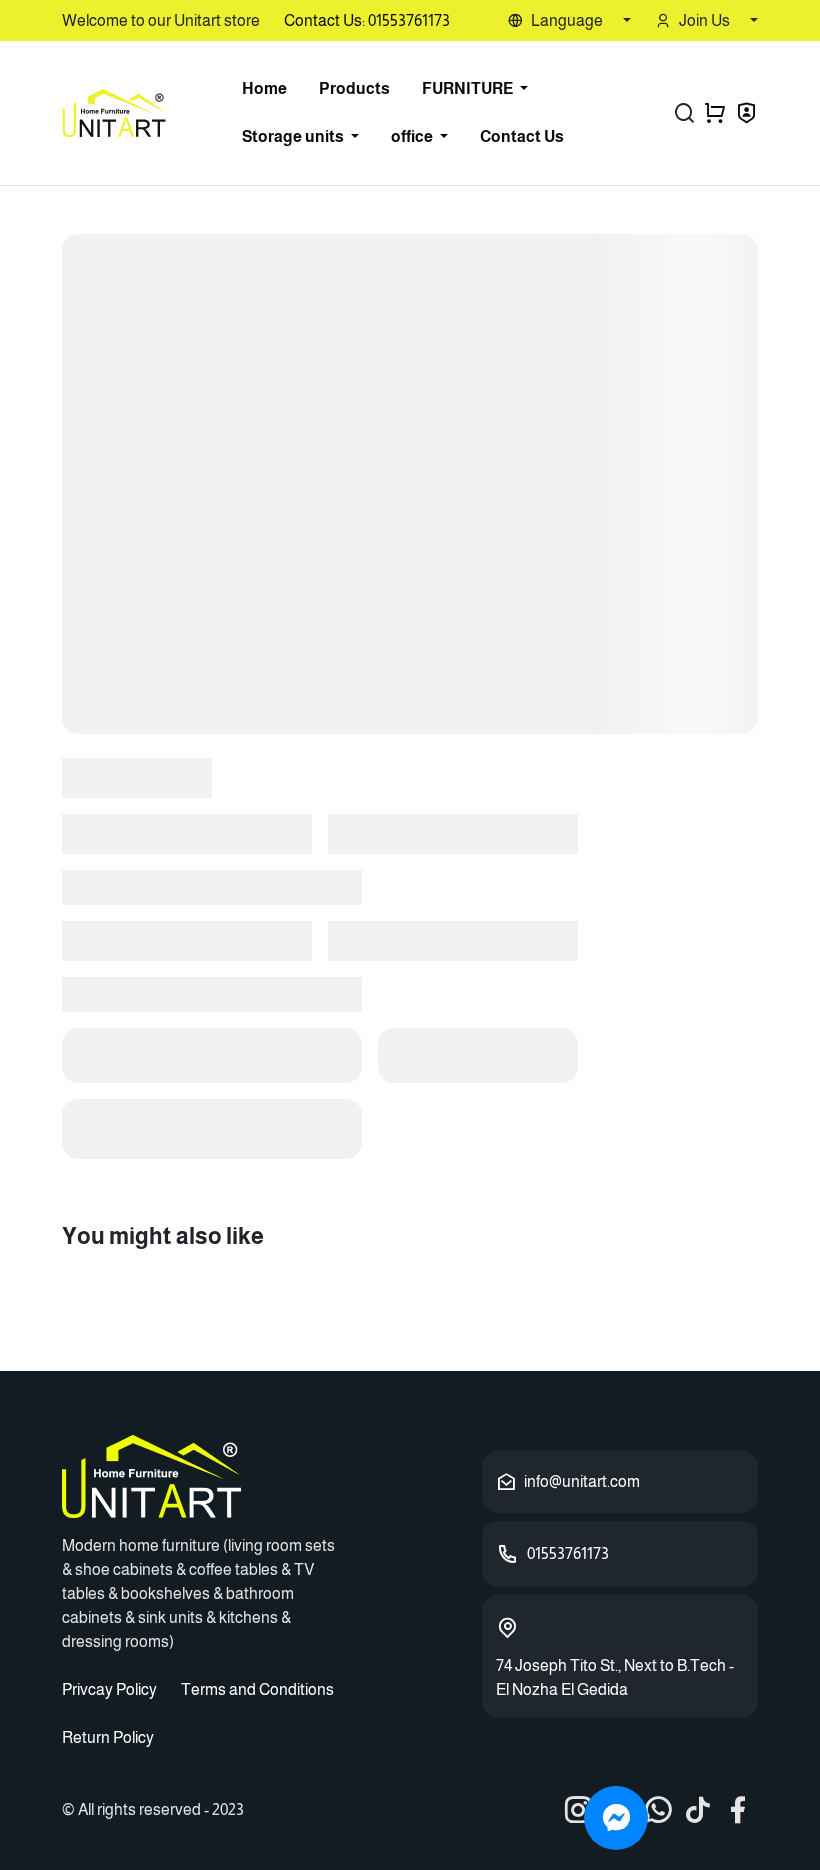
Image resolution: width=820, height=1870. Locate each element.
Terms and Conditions (257, 1689)
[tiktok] (698, 1810)
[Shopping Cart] (715, 113)
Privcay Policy (109, 1689)
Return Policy (108, 1737)
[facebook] (738, 1810)
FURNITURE (469, 88)
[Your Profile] (746, 115)
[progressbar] (410, 484)
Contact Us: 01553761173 (367, 20)
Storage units (294, 136)
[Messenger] (616, 1818)
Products (354, 88)
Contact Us (522, 136)
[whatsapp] (658, 1810)
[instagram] (578, 1810)
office (413, 136)
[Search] (684, 113)
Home (264, 88)
